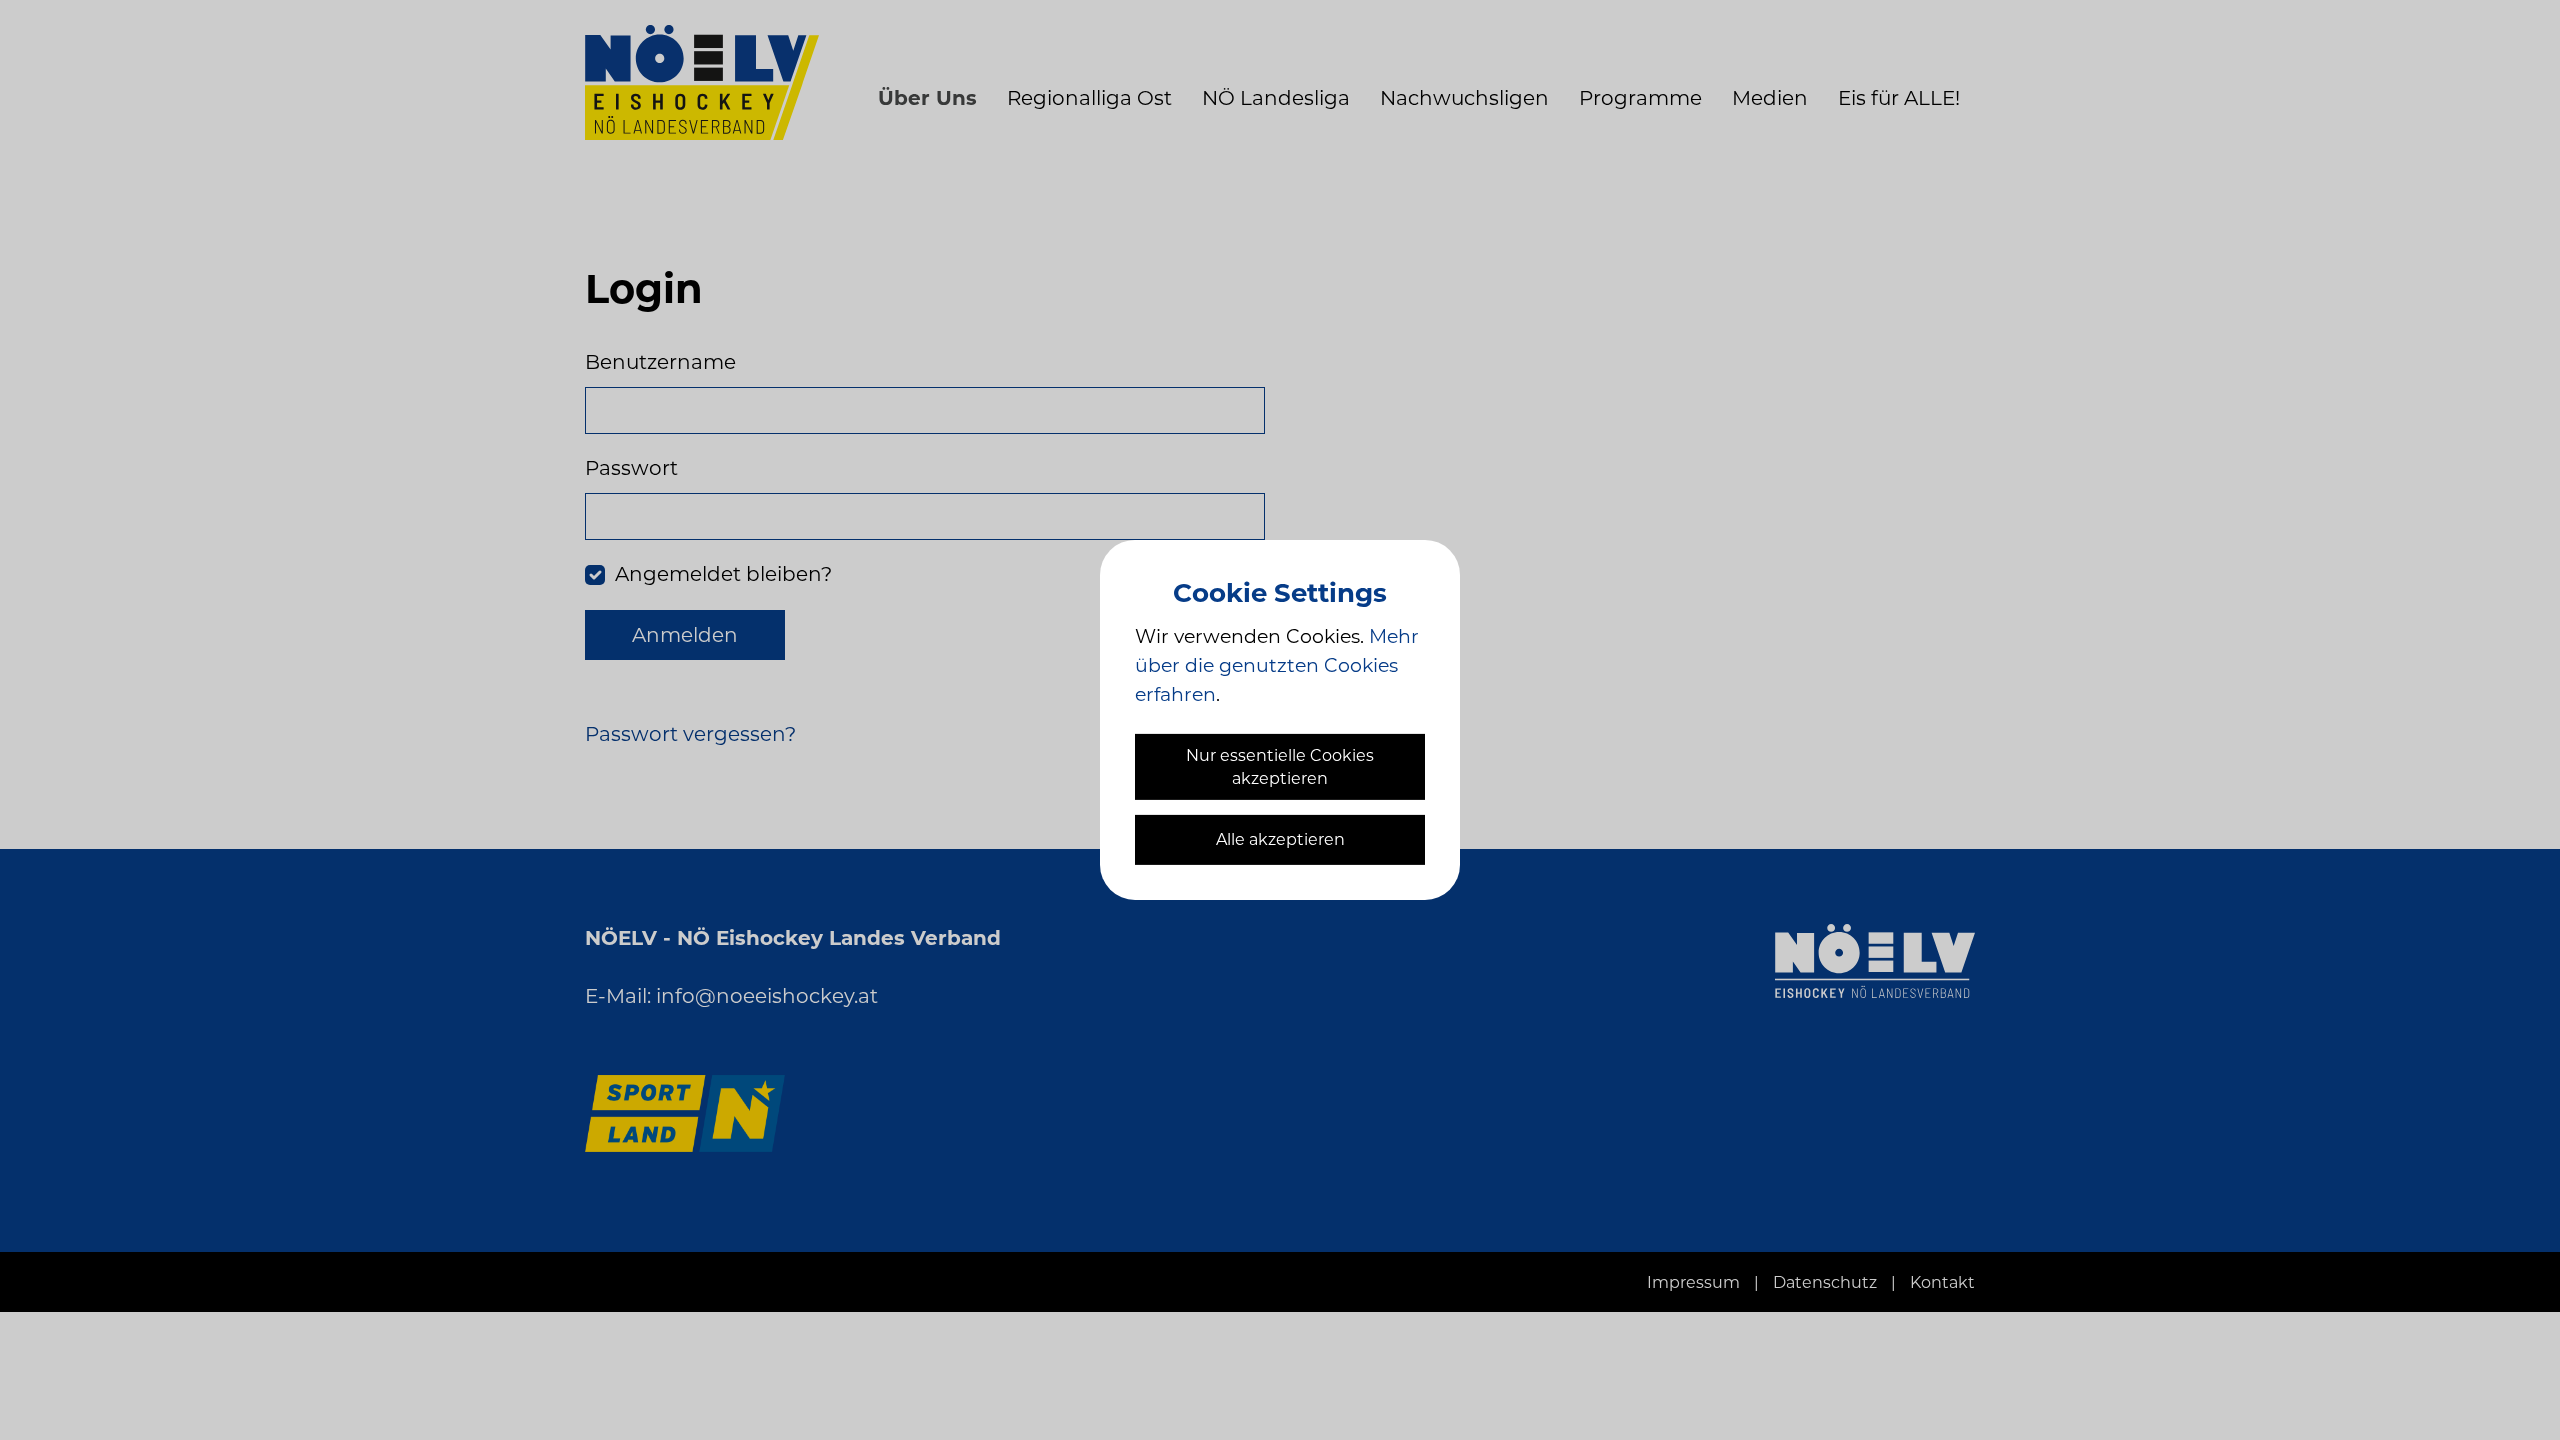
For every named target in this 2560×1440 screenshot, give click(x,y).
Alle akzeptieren (1280, 839)
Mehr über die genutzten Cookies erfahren (1277, 665)
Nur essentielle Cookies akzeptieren (1280, 767)
